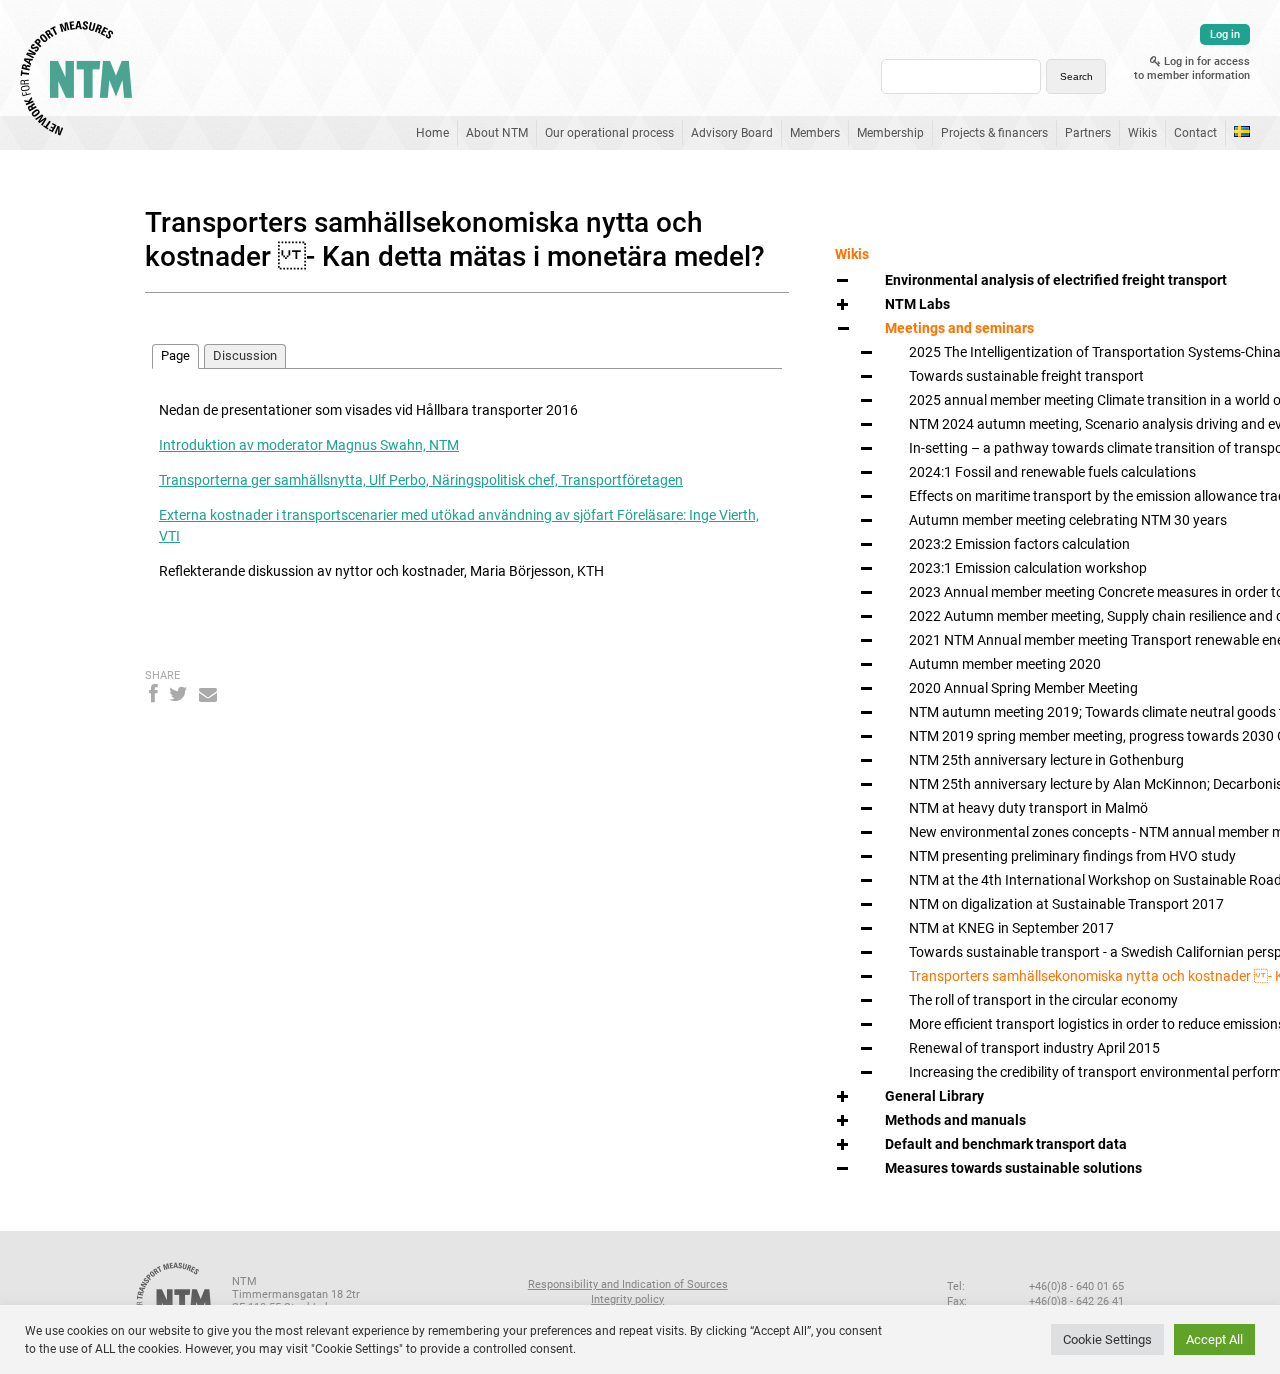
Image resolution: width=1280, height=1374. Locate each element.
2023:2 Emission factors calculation (1019, 544)
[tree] (981, 724)
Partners (1088, 133)
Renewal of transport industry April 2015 (1034, 1048)
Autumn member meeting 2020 (1005, 664)
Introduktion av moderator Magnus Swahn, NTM (309, 445)
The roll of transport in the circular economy (1043, 1000)
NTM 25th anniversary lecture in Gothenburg (1046, 760)
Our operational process (609, 133)
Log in (1225, 34)
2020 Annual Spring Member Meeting (1023, 688)
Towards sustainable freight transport (1026, 376)
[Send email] (208, 694)
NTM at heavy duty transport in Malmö (1028, 808)
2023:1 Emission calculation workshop (1028, 568)
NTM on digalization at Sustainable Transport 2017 (1066, 904)
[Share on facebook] (153, 694)
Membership (890, 133)
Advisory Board (732, 133)
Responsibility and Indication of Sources (628, 1284)
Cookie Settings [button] (1107, 1339)
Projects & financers (994, 133)
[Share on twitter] (178, 694)
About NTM (497, 133)
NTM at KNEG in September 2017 (1011, 928)
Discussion (245, 355)
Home (432, 133)
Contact (1195, 133)
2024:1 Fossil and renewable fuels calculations (1052, 472)
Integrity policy (627, 1299)
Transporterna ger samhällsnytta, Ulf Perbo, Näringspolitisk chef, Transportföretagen (421, 480)
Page (175, 355)
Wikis (1142, 133)
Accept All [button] (1214, 1339)
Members (815, 133)
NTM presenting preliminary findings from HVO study (1072, 856)
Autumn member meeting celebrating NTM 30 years (1068, 520)
